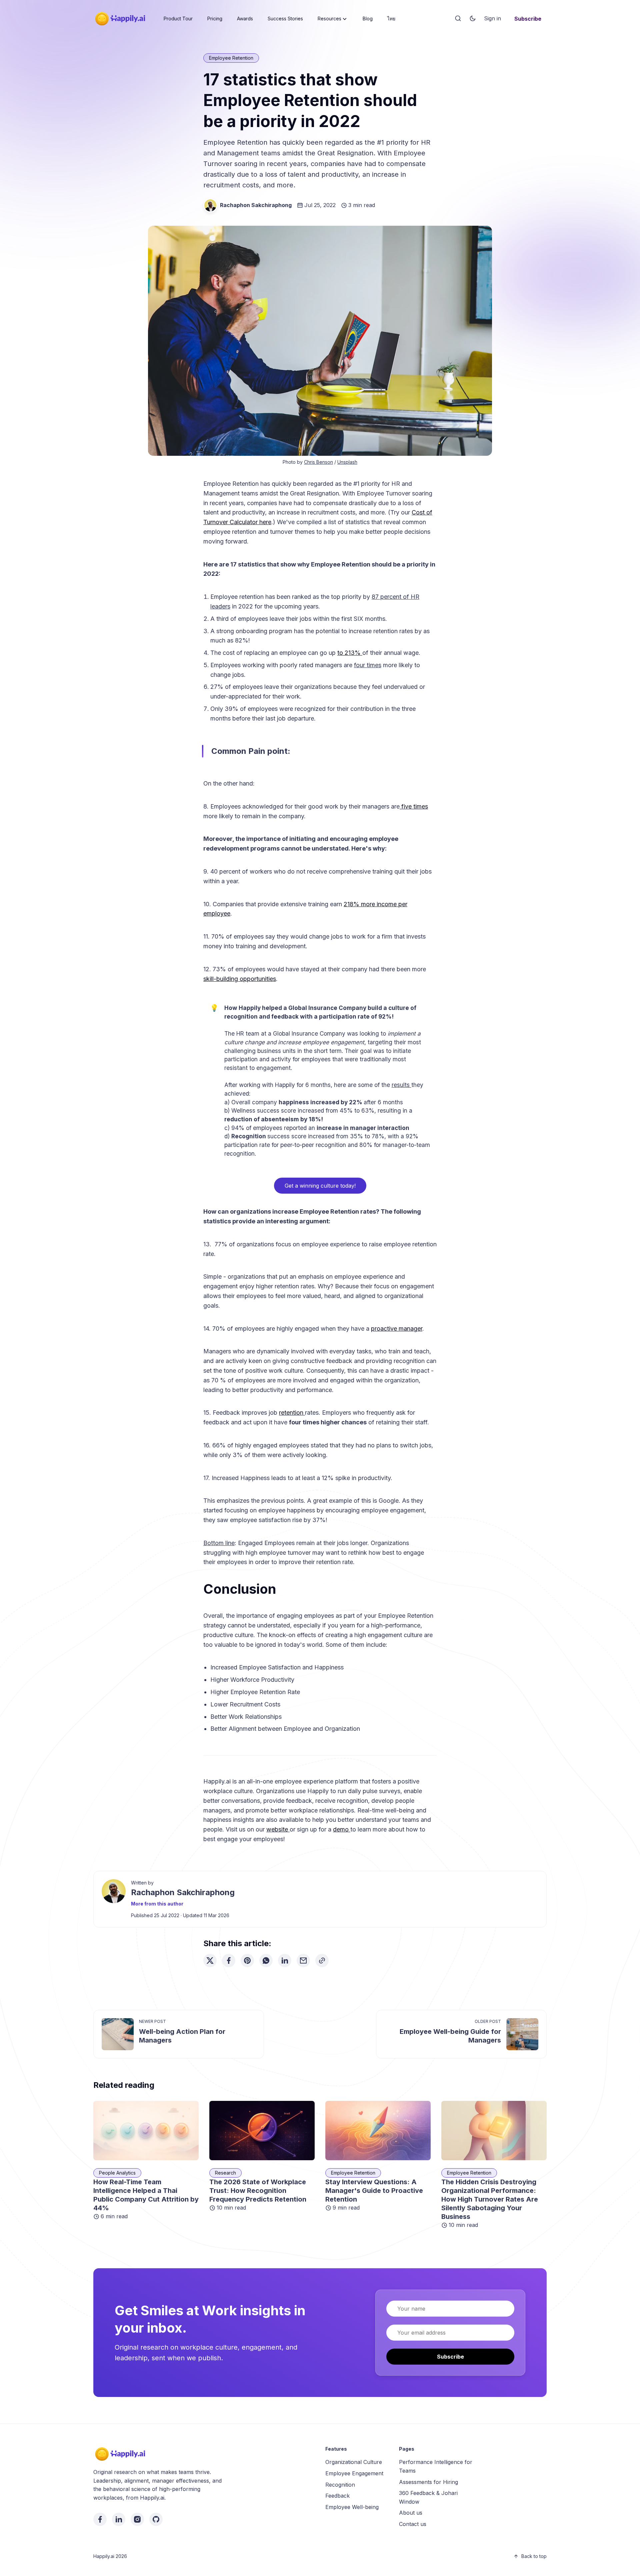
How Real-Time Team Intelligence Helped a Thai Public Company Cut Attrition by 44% (146, 2195)
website (278, 1829)
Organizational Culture (354, 2462)
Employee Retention (231, 58)
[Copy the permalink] (322, 1961)
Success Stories (285, 19)
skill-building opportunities (240, 979)
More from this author (157, 1904)
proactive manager (397, 1329)
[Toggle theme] (473, 19)
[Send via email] (303, 1961)
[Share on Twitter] (210, 1961)
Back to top (534, 2556)
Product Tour (178, 19)
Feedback (337, 2496)
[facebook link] (100, 2519)
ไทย (391, 19)
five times (414, 806)
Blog (368, 19)
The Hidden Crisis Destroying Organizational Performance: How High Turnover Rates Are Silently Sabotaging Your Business (490, 2199)
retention (292, 1413)
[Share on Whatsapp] (266, 1961)
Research (225, 2173)
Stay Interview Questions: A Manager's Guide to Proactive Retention (374, 2191)
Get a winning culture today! (320, 1186)
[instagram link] (137, 2519)
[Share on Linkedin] (285, 1961)
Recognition (340, 2485)
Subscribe (528, 19)
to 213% (350, 653)
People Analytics (117, 2173)
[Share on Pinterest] (247, 1961)
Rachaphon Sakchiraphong (256, 205)
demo (342, 1829)
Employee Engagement (354, 2473)
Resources (329, 19)
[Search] (458, 19)
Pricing (215, 19)
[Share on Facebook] (229, 1961)
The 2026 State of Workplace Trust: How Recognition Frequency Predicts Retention (258, 2191)
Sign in (492, 18)
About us (411, 2513)
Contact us (413, 2524)
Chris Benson (318, 462)
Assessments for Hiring (428, 2482)
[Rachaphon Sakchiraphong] (210, 205)
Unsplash (347, 462)
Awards (245, 19)
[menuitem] (178, 19)
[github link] (156, 2519)
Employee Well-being (352, 2507)
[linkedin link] (119, 2519)
